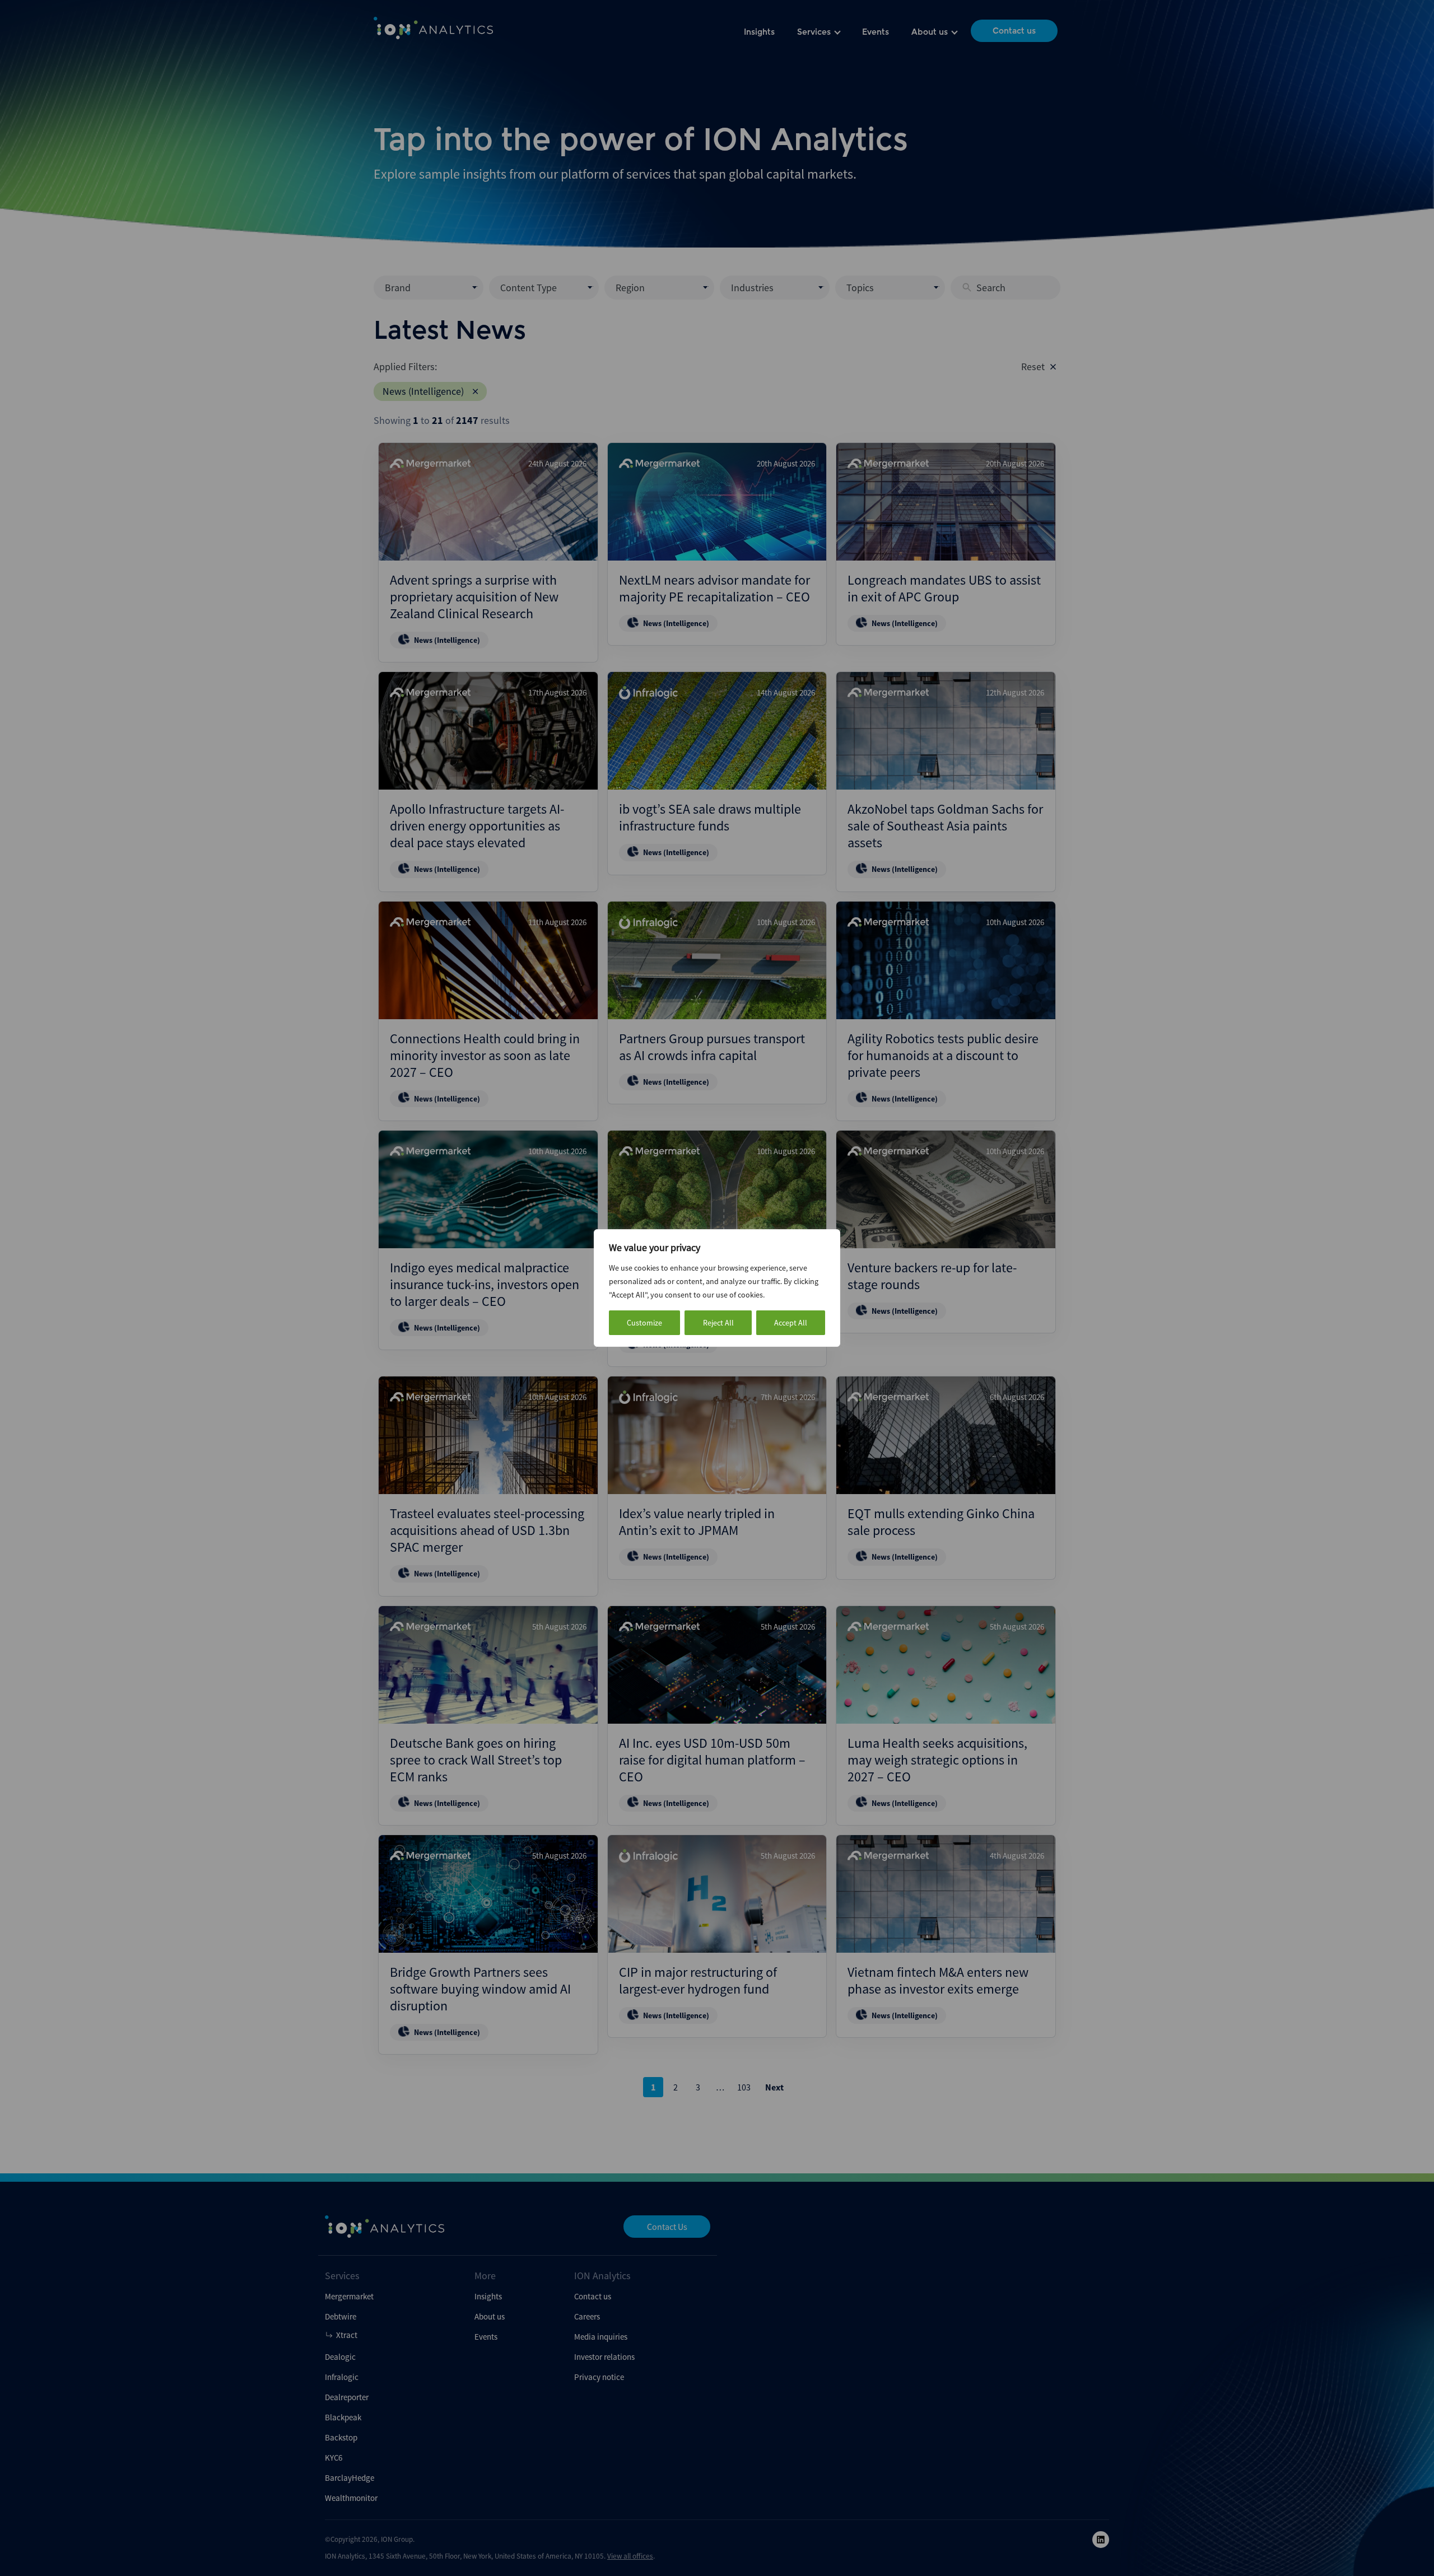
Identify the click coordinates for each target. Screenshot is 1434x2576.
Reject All (718, 1323)
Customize (644, 1323)
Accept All (791, 1323)
